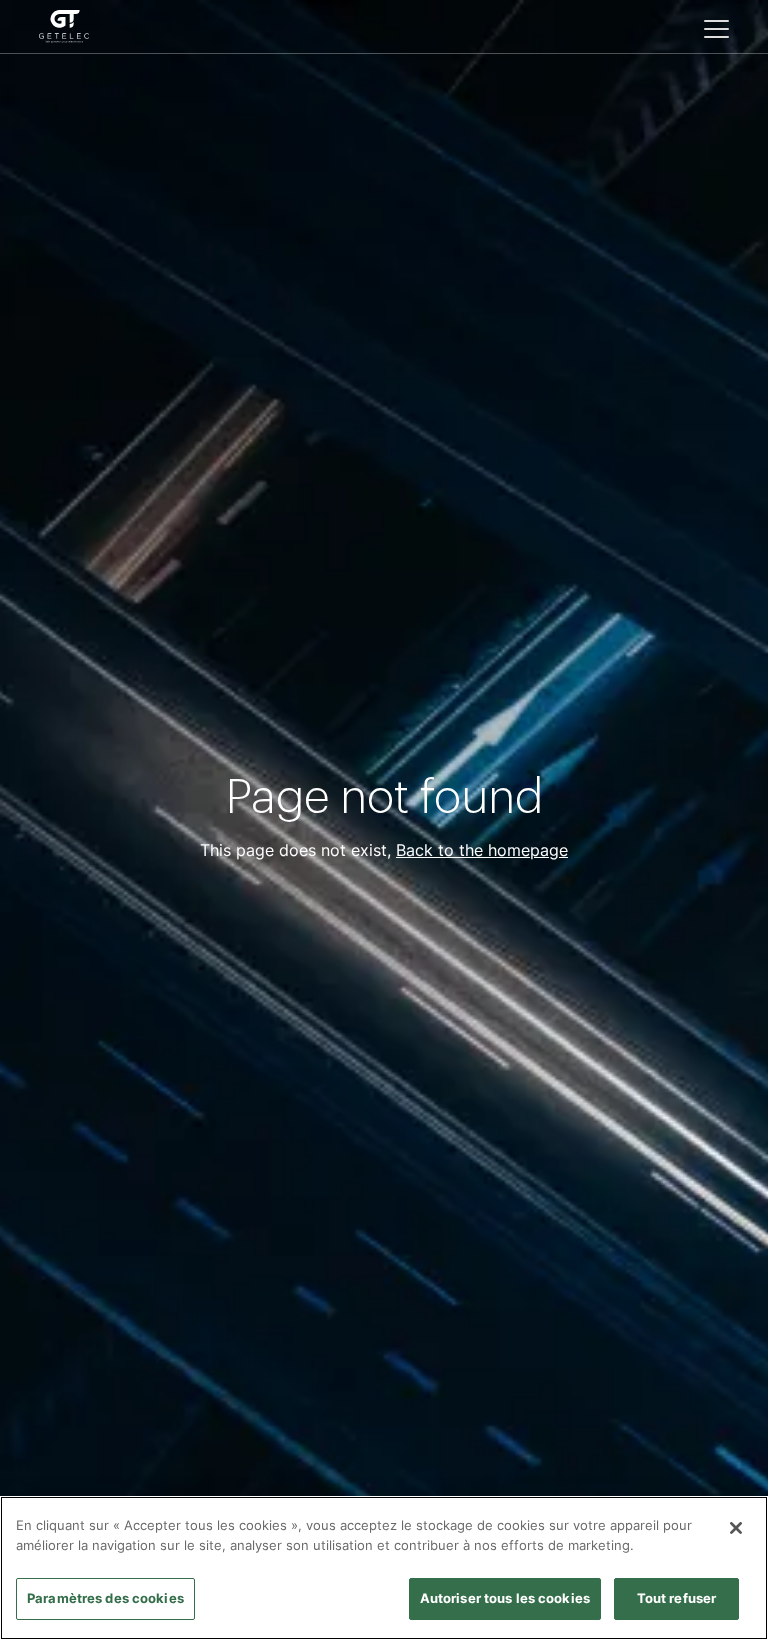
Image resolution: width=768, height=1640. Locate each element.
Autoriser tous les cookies (505, 1598)
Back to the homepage (482, 850)
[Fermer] (736, 1528)
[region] (384, 1568)
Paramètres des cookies (105, 1598)
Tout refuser (677, 1598)
